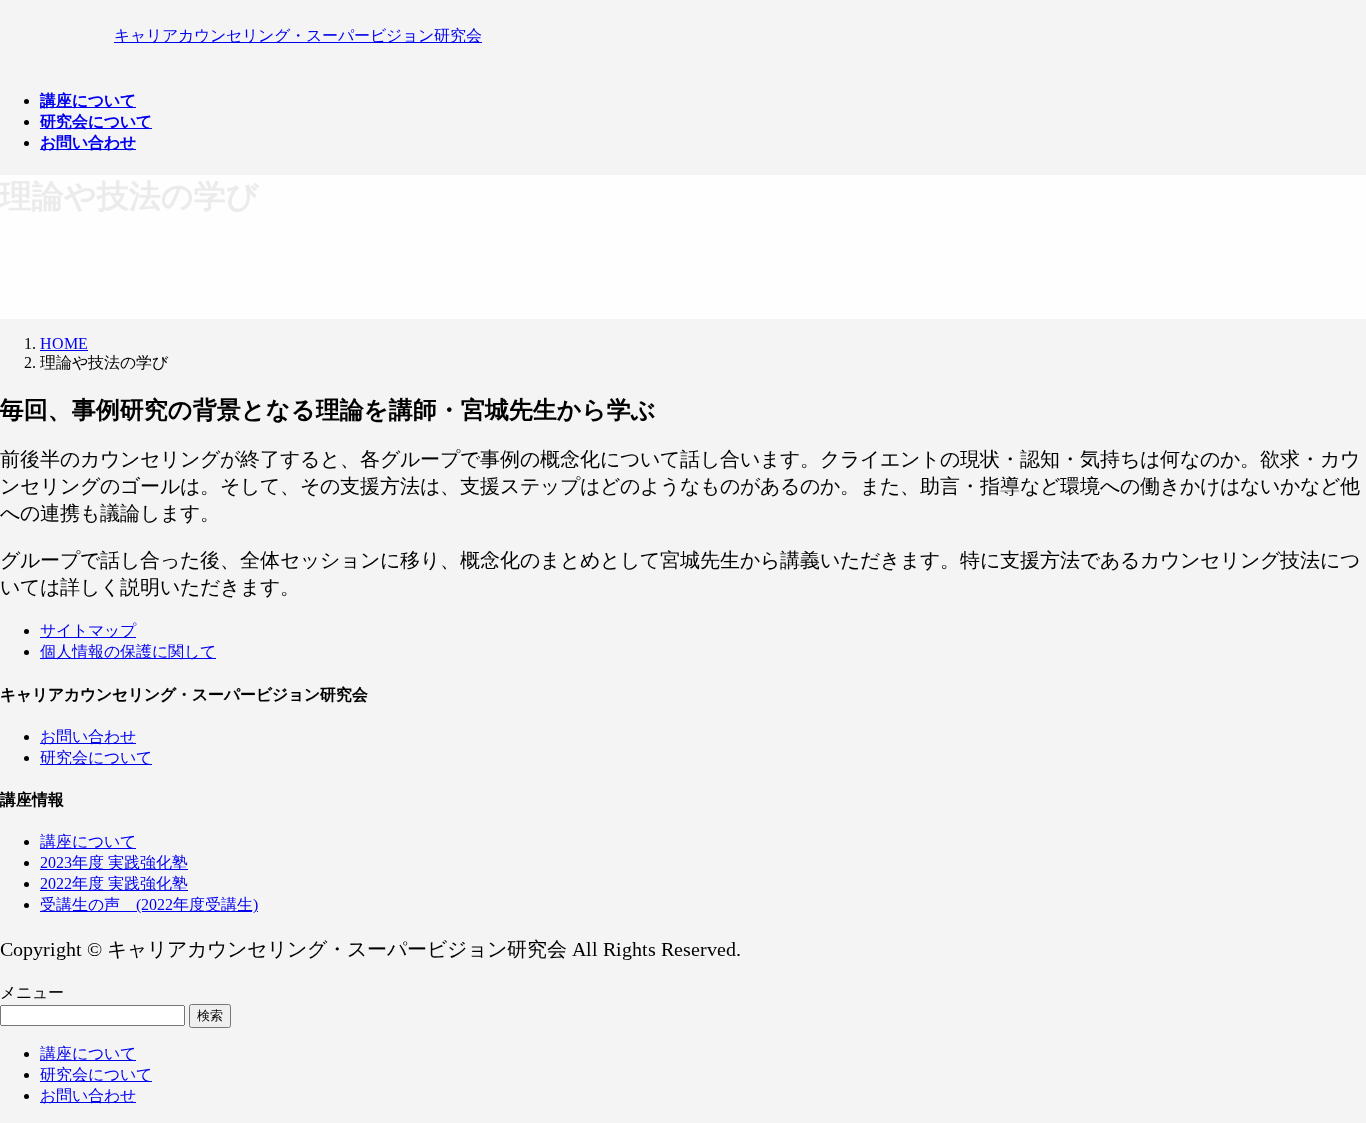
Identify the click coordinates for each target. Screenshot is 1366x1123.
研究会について (96, 757)
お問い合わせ (88, 736)
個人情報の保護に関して (128, 651)
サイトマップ (88, 630)
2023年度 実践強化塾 (114, 862)
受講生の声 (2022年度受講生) (149, 904)
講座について (88, 841)
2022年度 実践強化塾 (114, 883)
